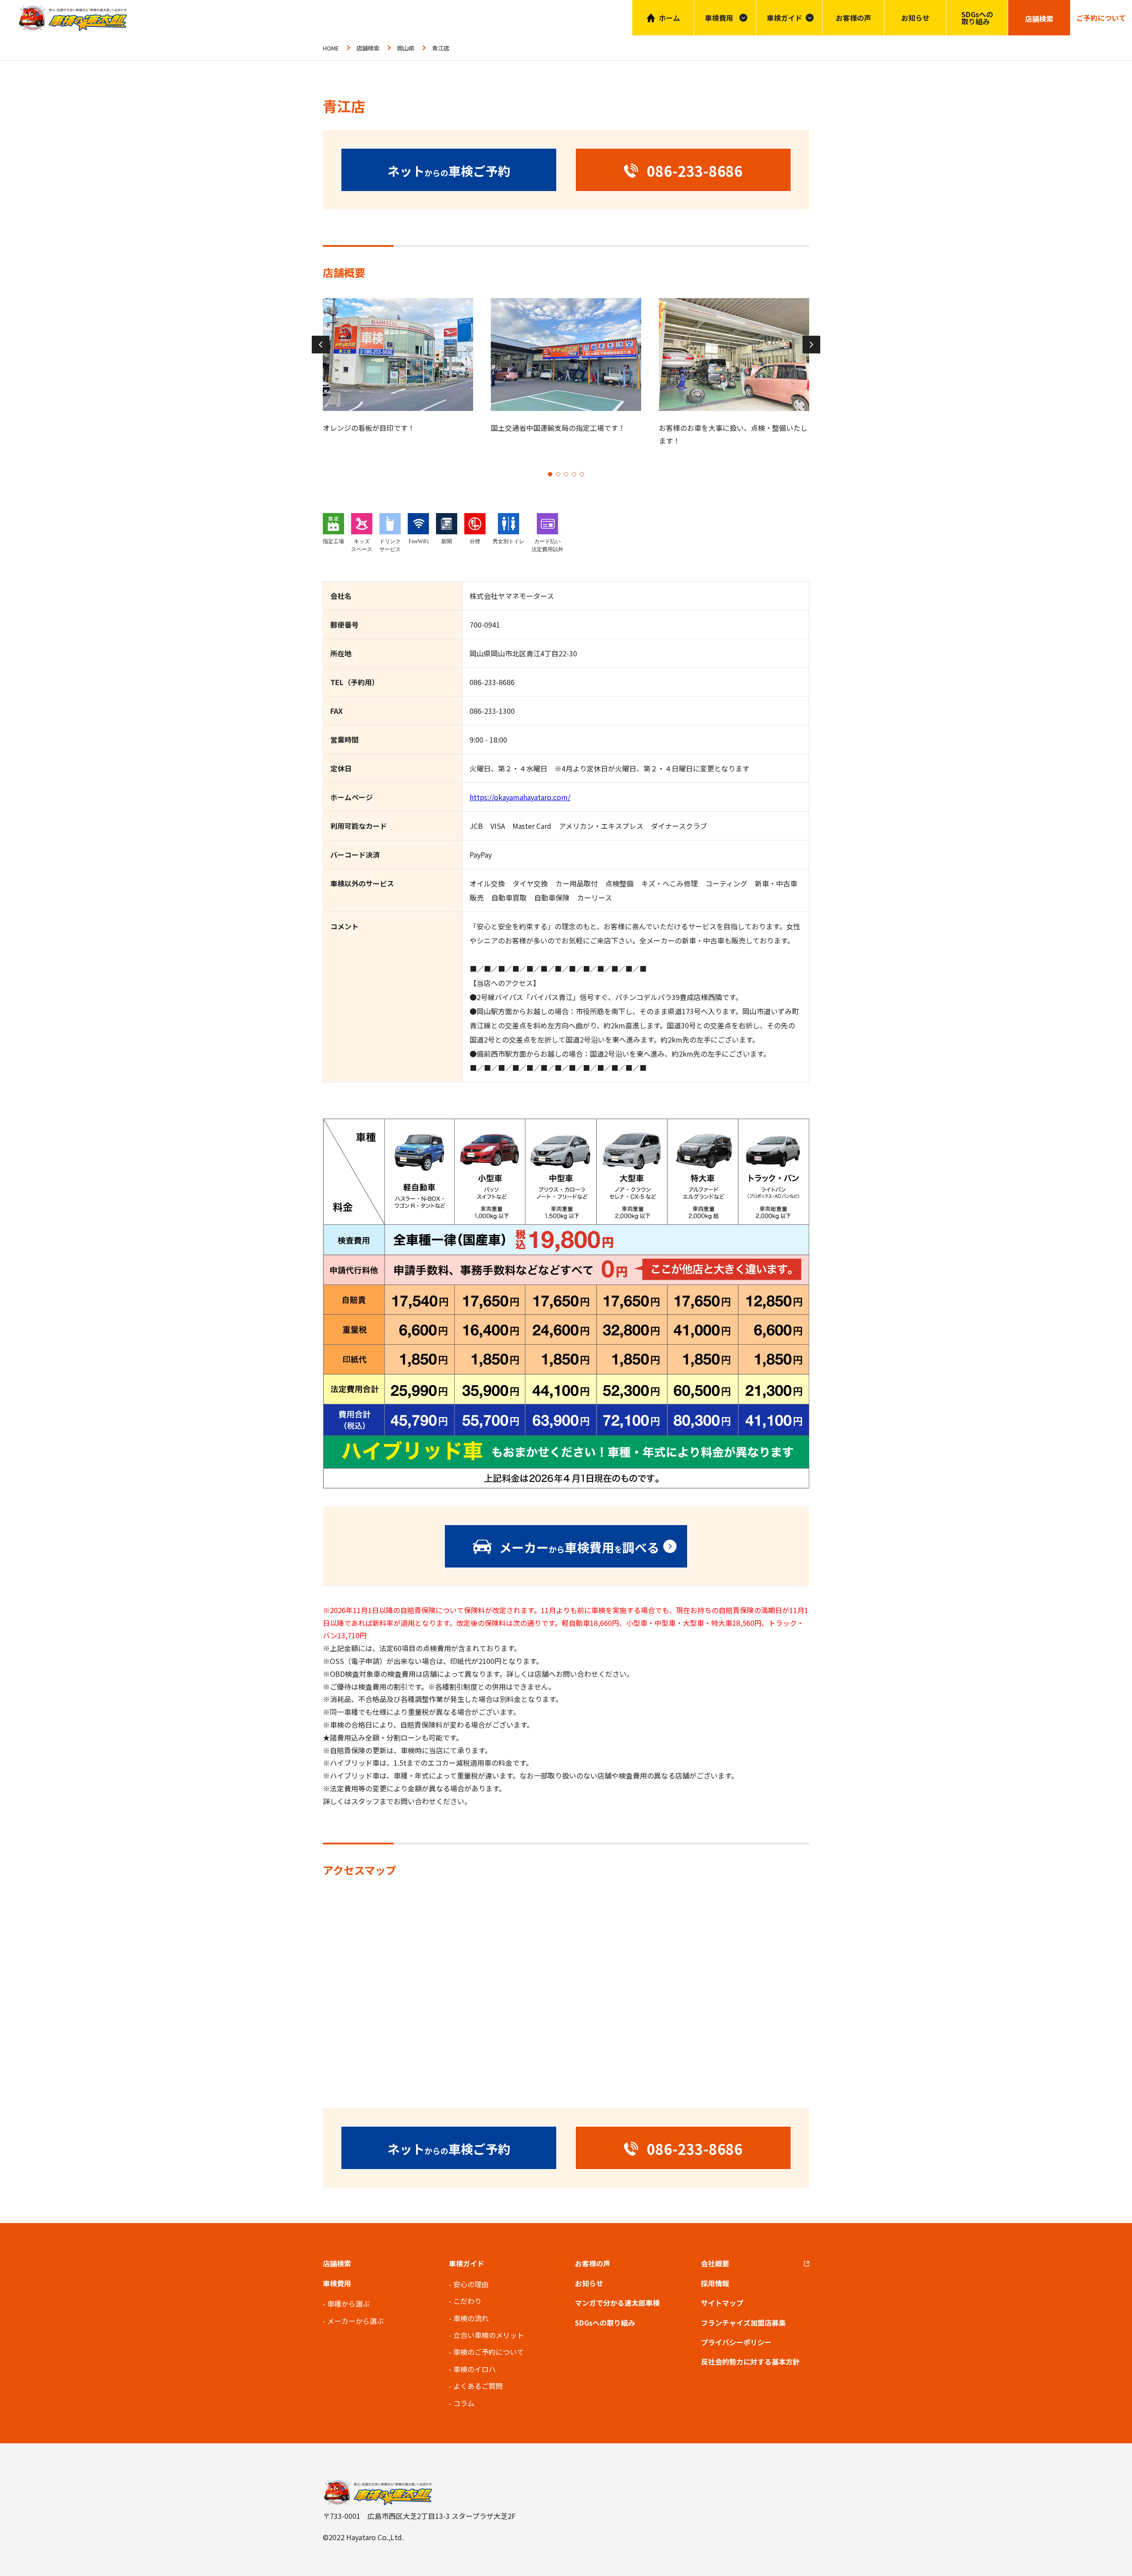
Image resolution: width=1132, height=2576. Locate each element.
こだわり (467, 2301)
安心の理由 (471, 2284)
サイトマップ (722, 2303)
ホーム (669, 18)
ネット (449, 171)
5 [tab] (582, 474)
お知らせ (915, 18)
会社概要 (715, 2263)
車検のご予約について (489, 2352)
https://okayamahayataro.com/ (520, 797)
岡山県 (406, 48)
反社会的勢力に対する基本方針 (750, 2361)
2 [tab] (558, 474)
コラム (464, 2403)
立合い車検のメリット (489, 2335)
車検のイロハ (474, 2369)
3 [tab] (566, 474)
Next (811, 345)
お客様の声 (853, 18)
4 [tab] (574, 474)
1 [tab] (550, 474)
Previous (321, 345)
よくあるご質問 (478, 2386)
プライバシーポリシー (736, 2342)
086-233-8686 (492, 682)
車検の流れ (471, 2318)
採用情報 (715, 2283)
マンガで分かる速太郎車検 (617, 2303)
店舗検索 (368, 48)
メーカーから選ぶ (356, 2321)
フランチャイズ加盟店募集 (743, 2323)
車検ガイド (784, 18)
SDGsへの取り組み (977, 18)
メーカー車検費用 (579, 1547)
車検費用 (337, 2283)
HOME (331, 48)
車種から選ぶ (348, 2304)
